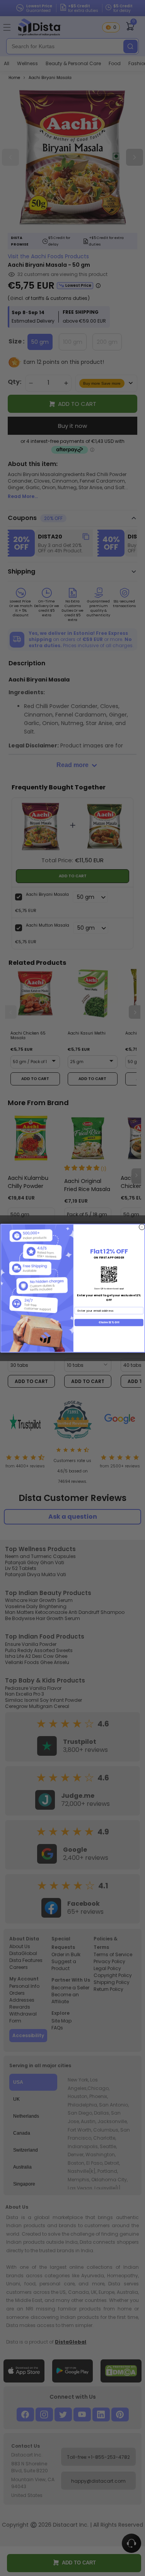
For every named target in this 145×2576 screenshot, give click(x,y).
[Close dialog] (142, 1227)
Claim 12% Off (109, 1322)
